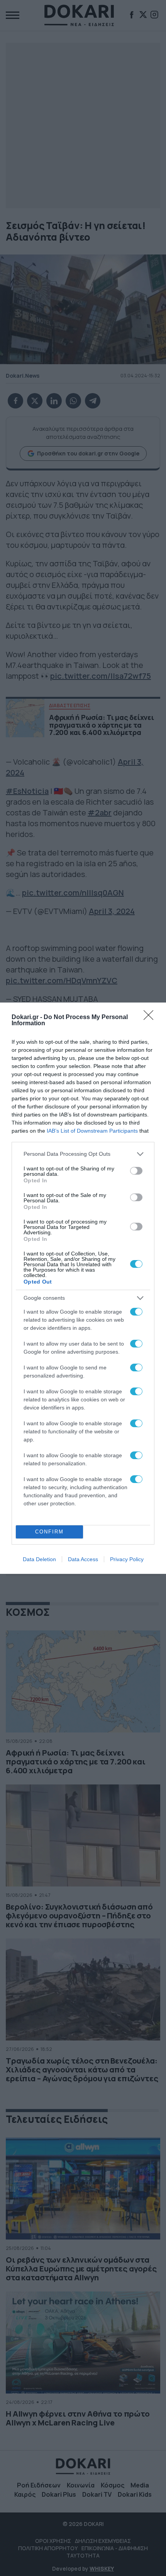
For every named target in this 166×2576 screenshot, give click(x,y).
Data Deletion (39, 1559)
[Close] (151, 1018)
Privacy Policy (127, 1559)
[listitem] (83, 1154)
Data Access (83, 1559)
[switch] (136, 1171)
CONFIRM (49, 1532)
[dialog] (83, 1288)
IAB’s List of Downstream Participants (92, 1131)
